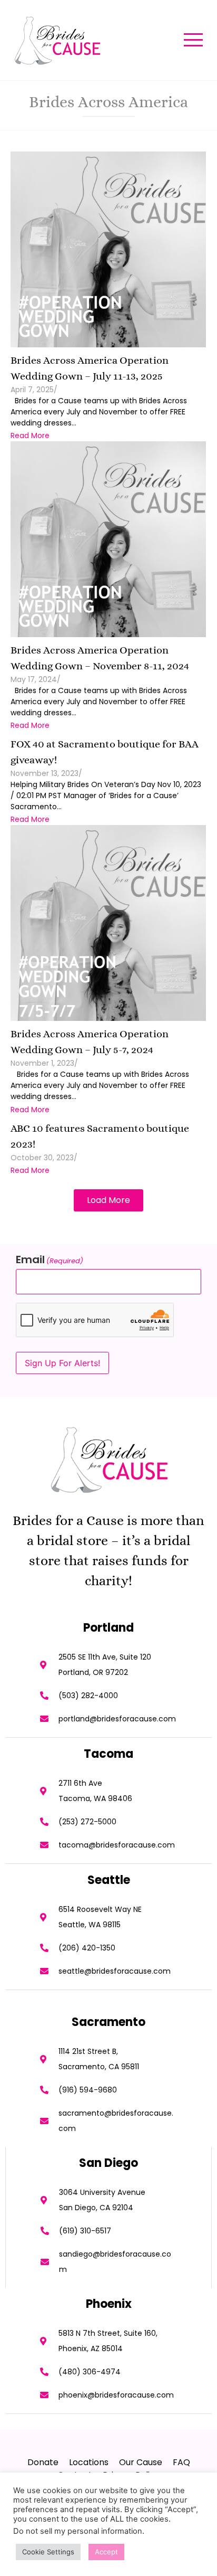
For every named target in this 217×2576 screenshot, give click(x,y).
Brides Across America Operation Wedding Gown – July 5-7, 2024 (90, 1042)
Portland (108, 1628)
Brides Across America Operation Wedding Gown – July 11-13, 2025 (90, 368)
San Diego (108, 2163)
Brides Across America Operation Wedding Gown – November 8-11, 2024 (100, 658)
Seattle (109, 1880)
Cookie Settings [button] (48, 2552)
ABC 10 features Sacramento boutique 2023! (100, 1136)
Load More (108, 1200)
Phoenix (109, 2304)
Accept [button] (106, 2552)
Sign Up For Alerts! (62, 1363)
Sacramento (108, 2022)
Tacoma (108, 1754)
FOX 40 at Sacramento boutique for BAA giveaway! (105, 752)
